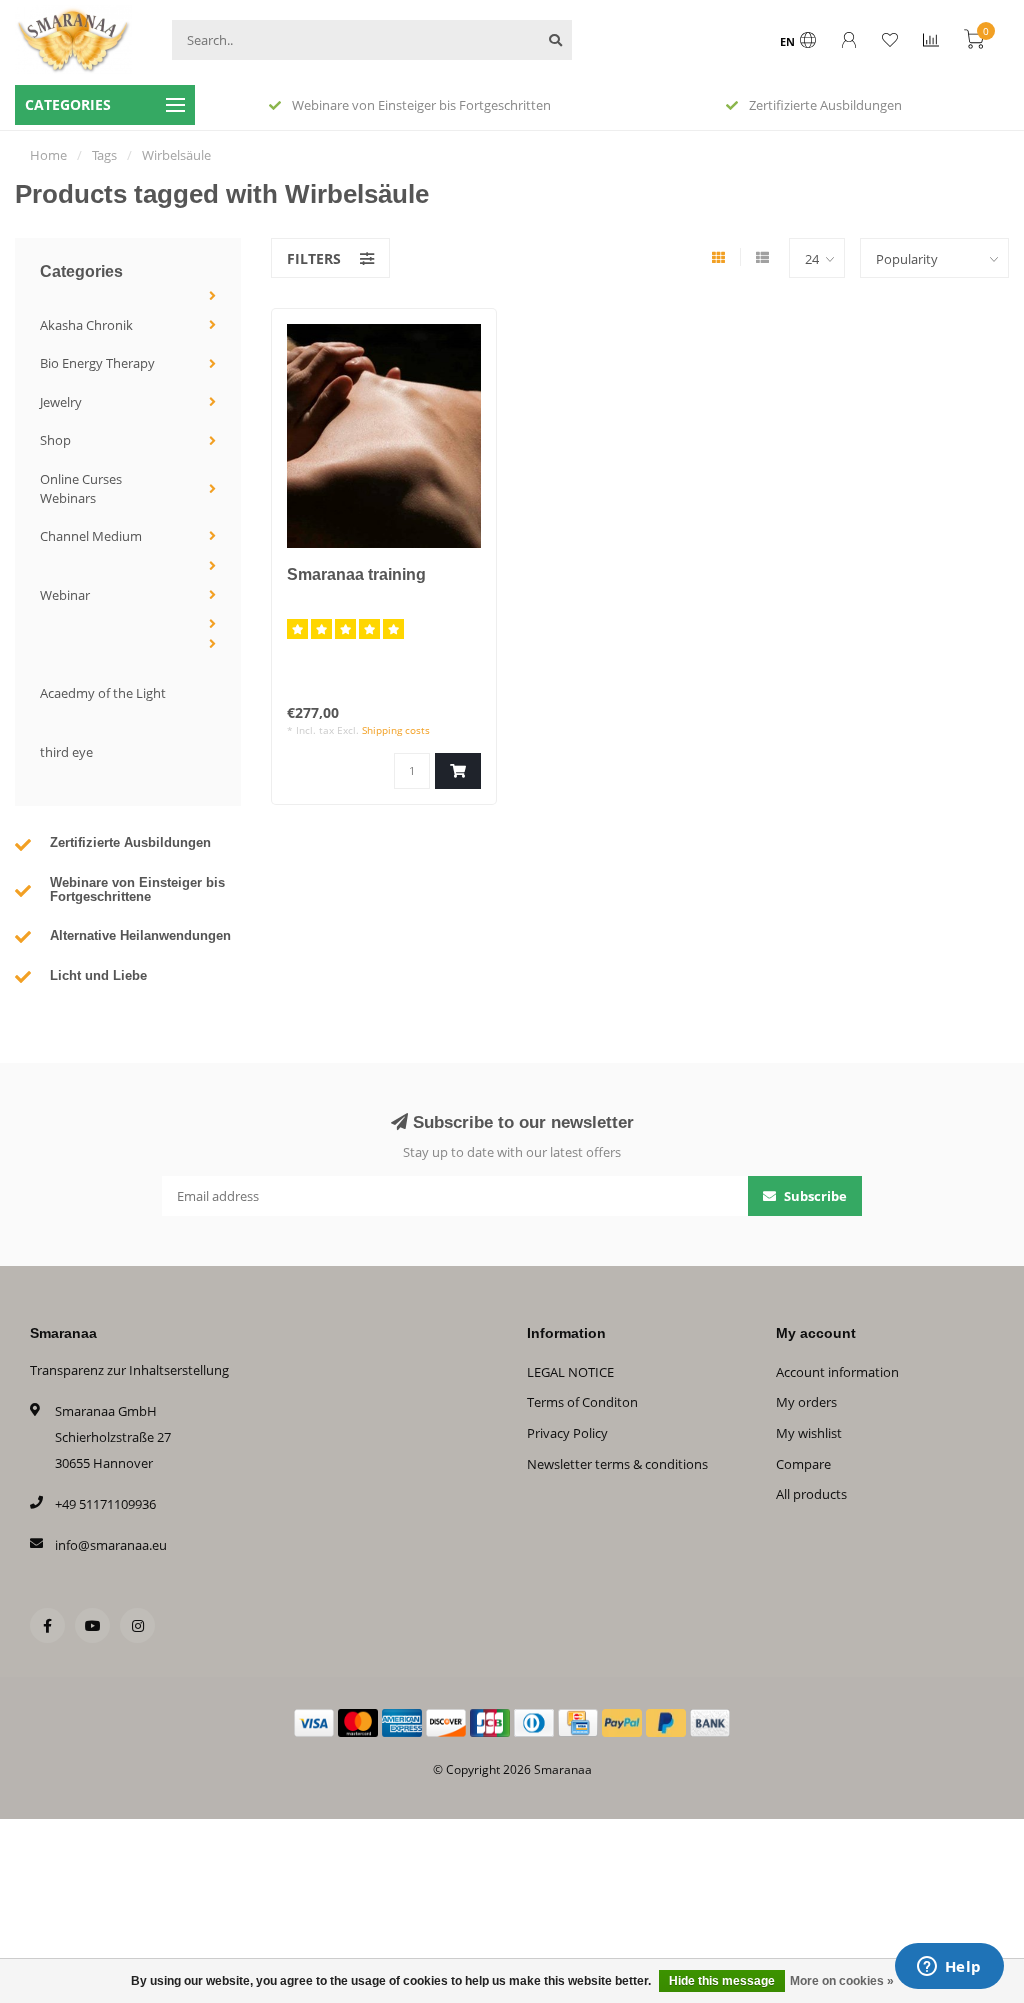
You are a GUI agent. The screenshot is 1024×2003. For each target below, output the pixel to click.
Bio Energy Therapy (97, 363)
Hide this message (722, 1981)
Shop (55, 440)
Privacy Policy (567, 1433)
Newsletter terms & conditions (617, 1464)
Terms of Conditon (582, 1402)
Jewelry (61, 402)
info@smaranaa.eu (111, 1545)
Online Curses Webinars (81, 488)
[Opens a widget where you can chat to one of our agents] (949, 1968)
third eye (66, 752)
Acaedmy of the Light (103, 693)
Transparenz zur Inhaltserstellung (129, 1370)
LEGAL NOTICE (570, 1372)
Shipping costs (396, 730)
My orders (806, 1402)
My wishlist (809, 1433)
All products (811, 1494)
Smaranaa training (356, 574)
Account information (837, 1372)
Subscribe (814, 1196)
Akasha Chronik (86, 325)
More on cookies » (842, 1981)
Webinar (65, 595)
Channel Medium (91, 536)
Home (48, 155)
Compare (803, 1464)
